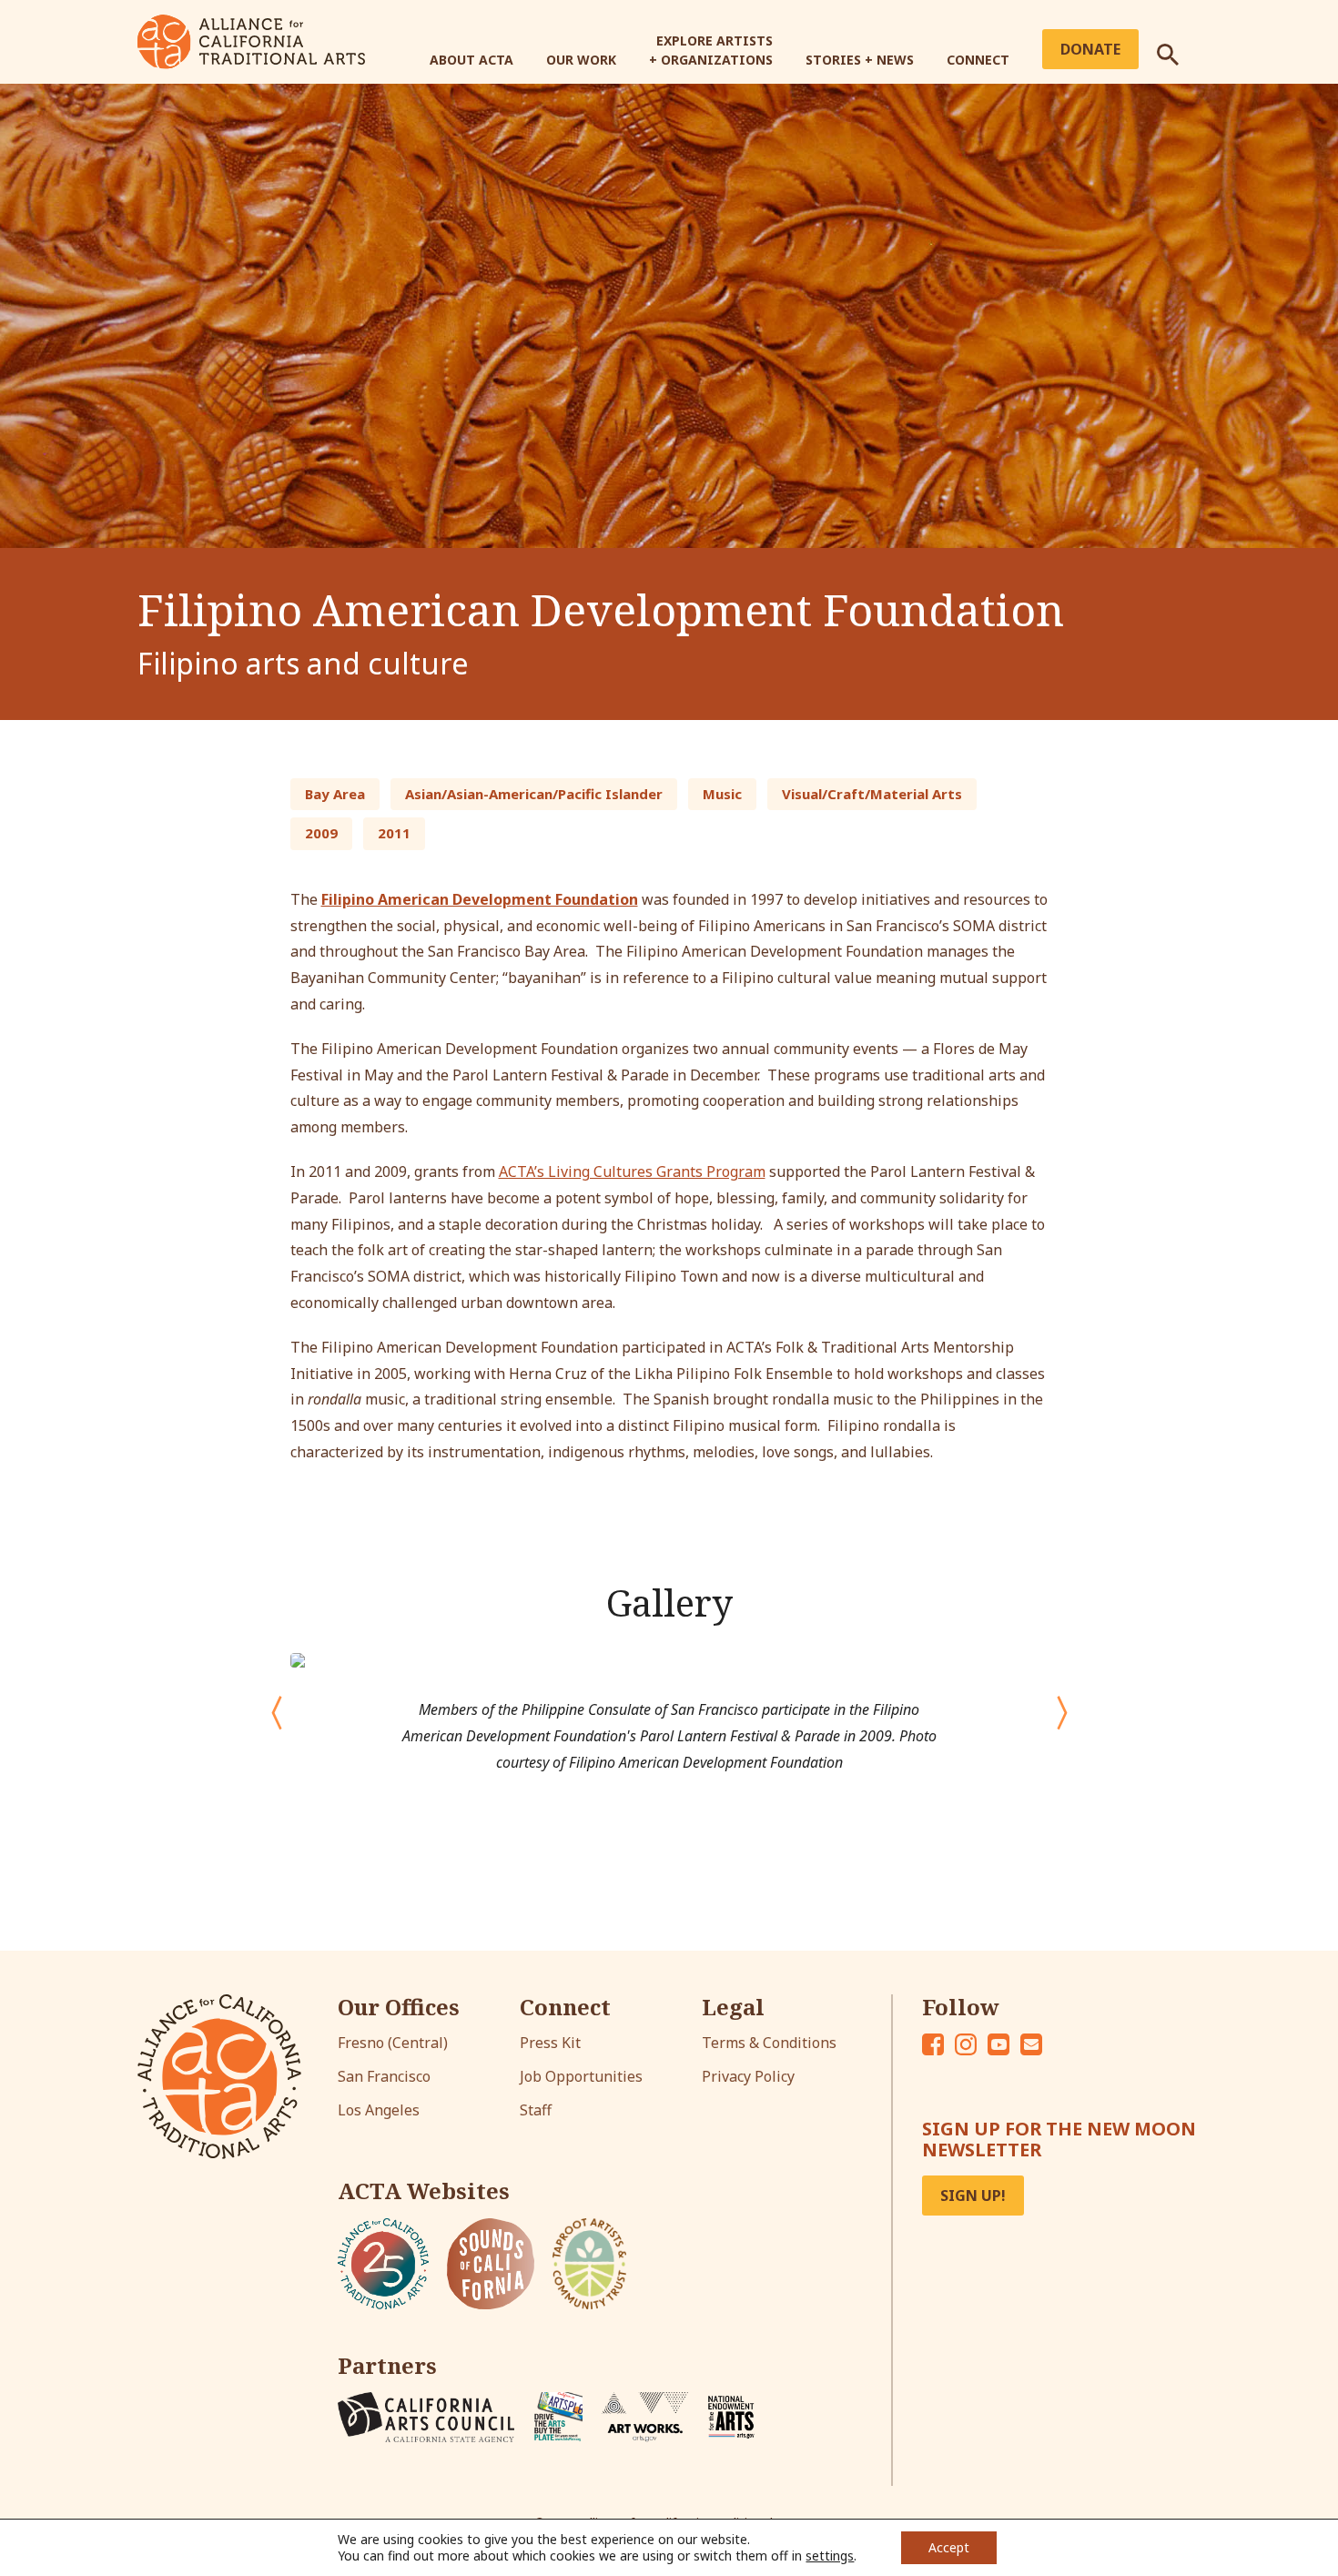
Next (1062, 1703)
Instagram (966, 2044)
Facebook (933, 2044)
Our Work (581, 60)
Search (1179, 47)
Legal (733, 2007)
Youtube (998, 2044)
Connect (978, 60)
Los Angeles (379, 2110)
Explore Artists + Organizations (711, 50)
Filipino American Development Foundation (480, 899)
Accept (949, 2547)
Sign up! (973, 2196)
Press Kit (550, 2043)
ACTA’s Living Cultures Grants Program (632, 1171)
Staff (536, 2110)
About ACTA (471, 60)
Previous (258, 1703)
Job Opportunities (581, 2076)
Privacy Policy (748, 2076)
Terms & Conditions (769, 2043)
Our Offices (399, 2007)
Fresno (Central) (393, 2043)
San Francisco (384, 2076)
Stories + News (860, 60)
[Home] (251, 40)
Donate (1090, 49)
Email (1031, 2044)
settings (830, 2556)
